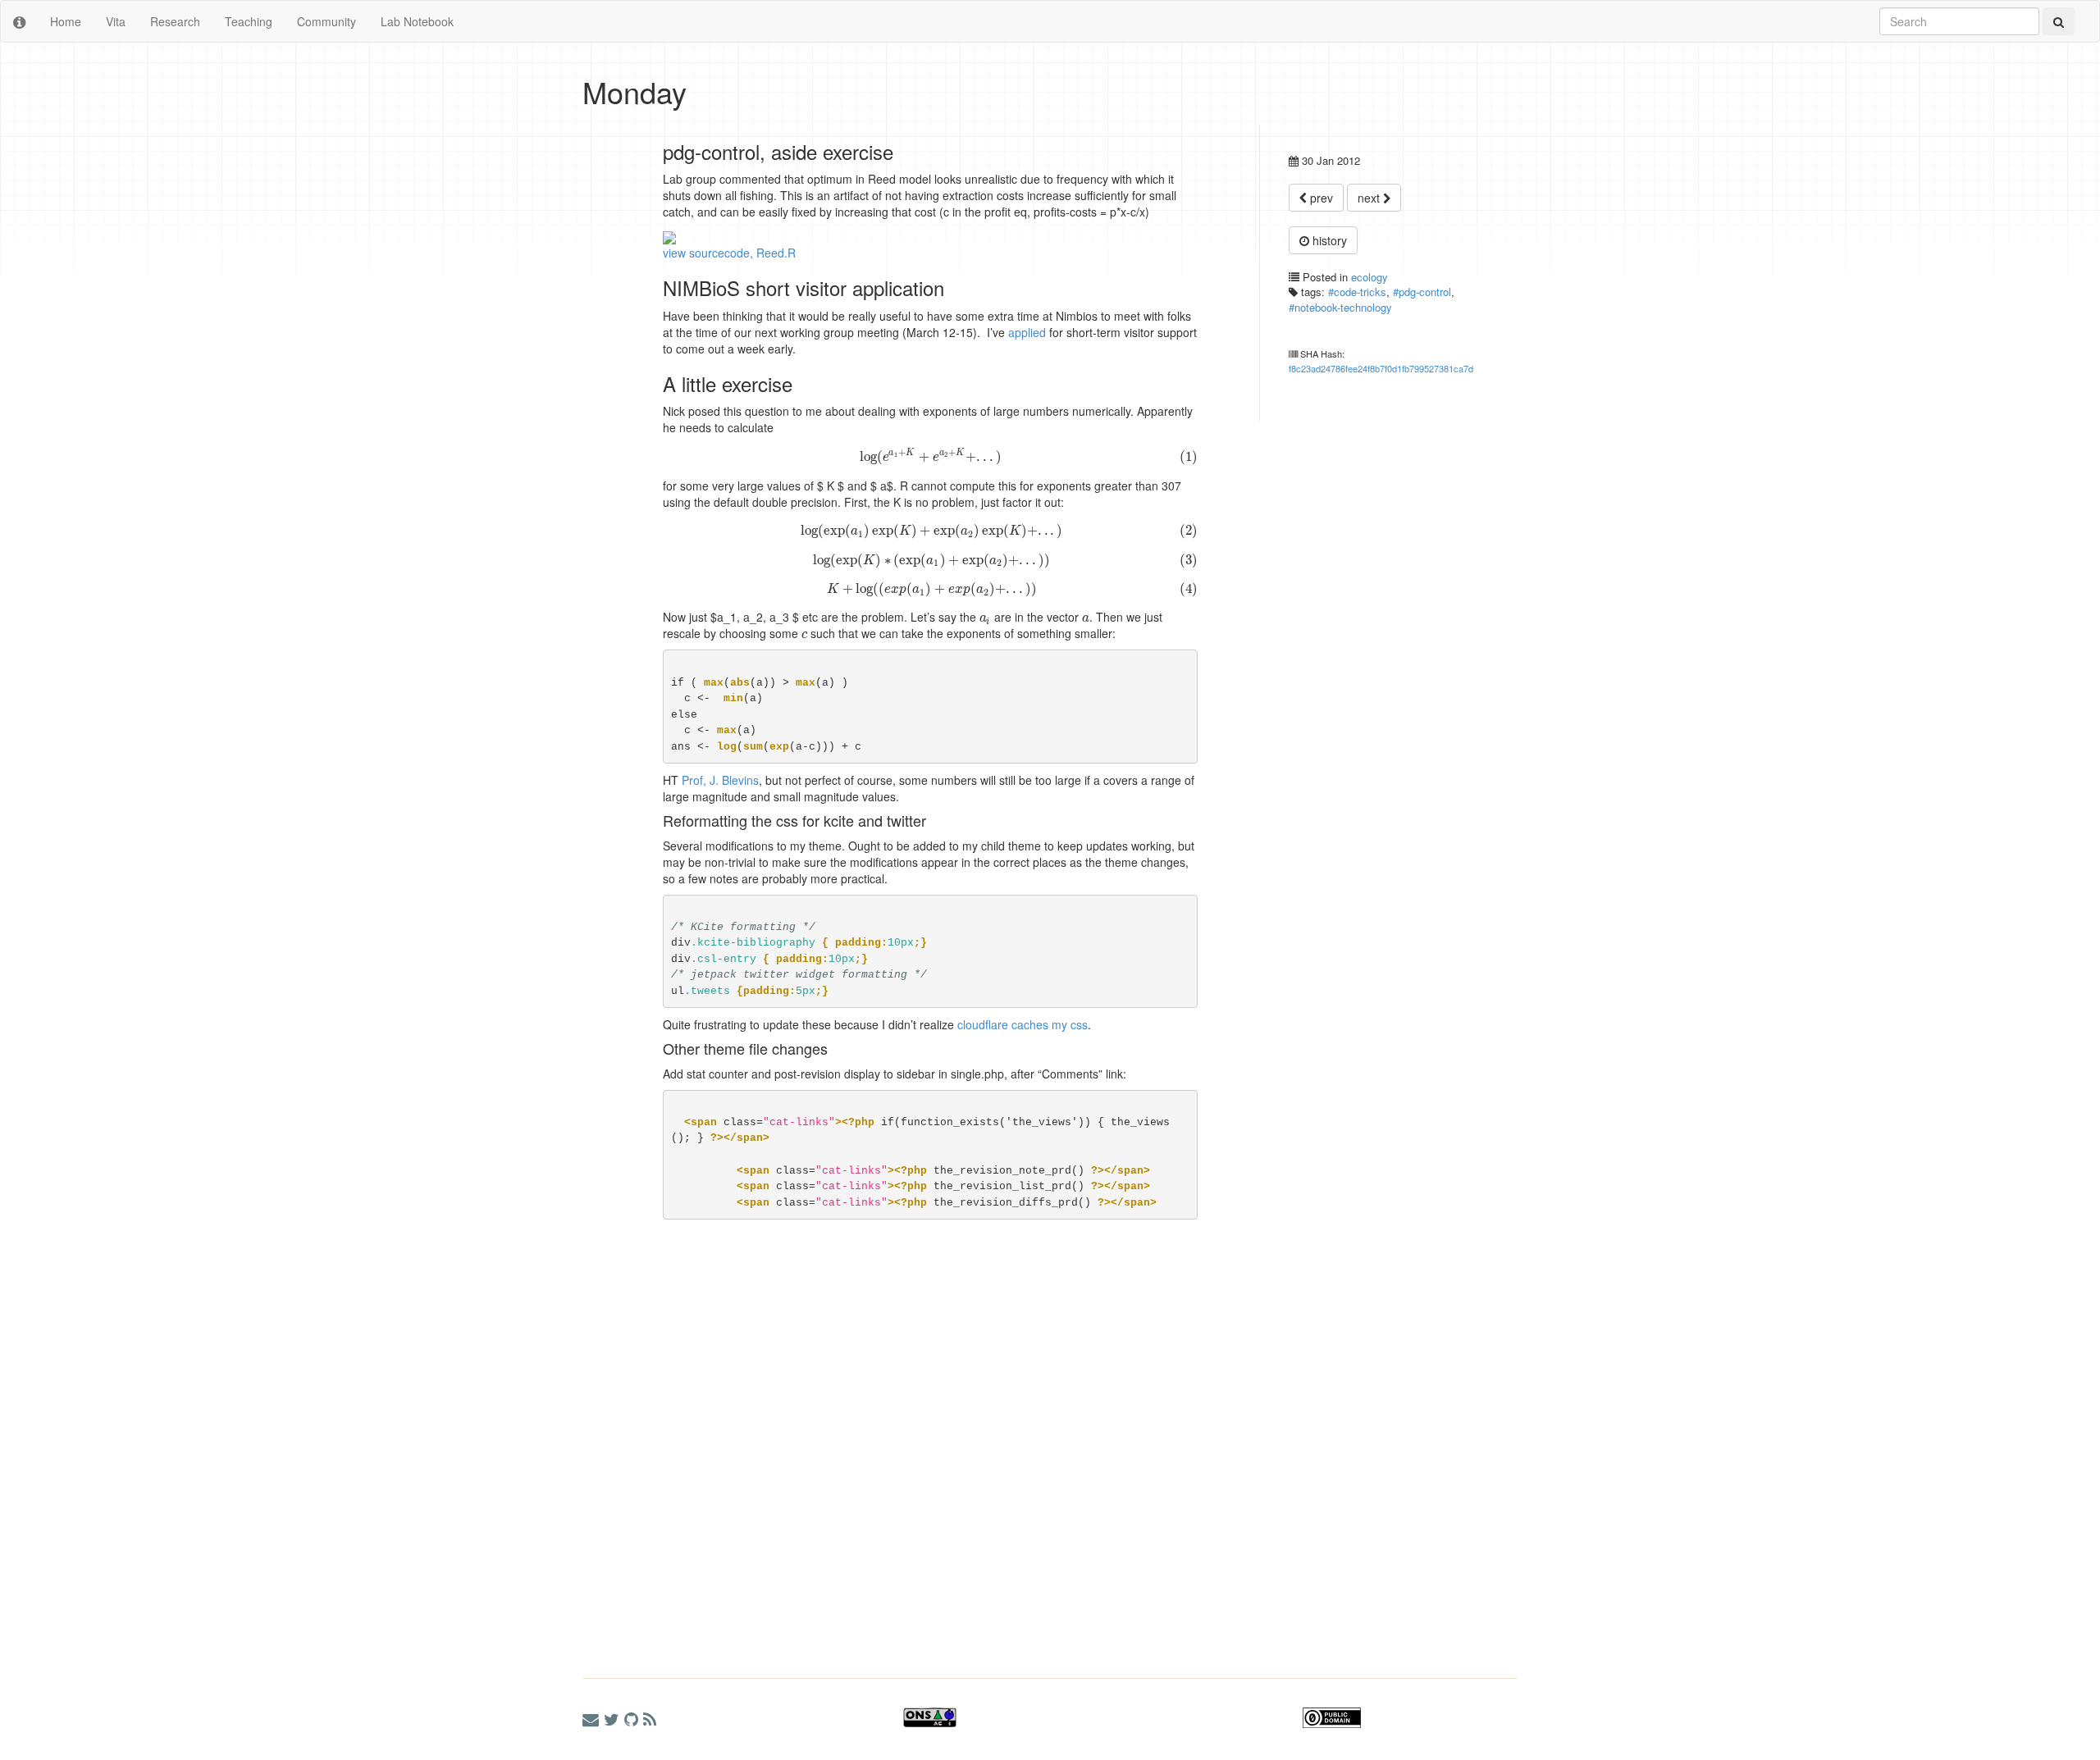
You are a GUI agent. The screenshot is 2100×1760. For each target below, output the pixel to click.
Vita (116, 21)
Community (326, 21)
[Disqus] (890, 1433)
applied (1027, 332)
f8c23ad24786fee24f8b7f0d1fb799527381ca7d (1381, 368)
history (1328, 240)
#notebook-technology (1340, 307)
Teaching (249, 21)
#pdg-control (1422, 292)
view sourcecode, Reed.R (729, 253)
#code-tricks (1357, 292)
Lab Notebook (417, 21)
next (1370, 198)
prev (1320, 198)
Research (175, 21)
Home (66, 21)
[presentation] (931, 456)
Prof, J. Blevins (720, 780)
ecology (1370, 277)
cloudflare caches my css (1023, 1024)
